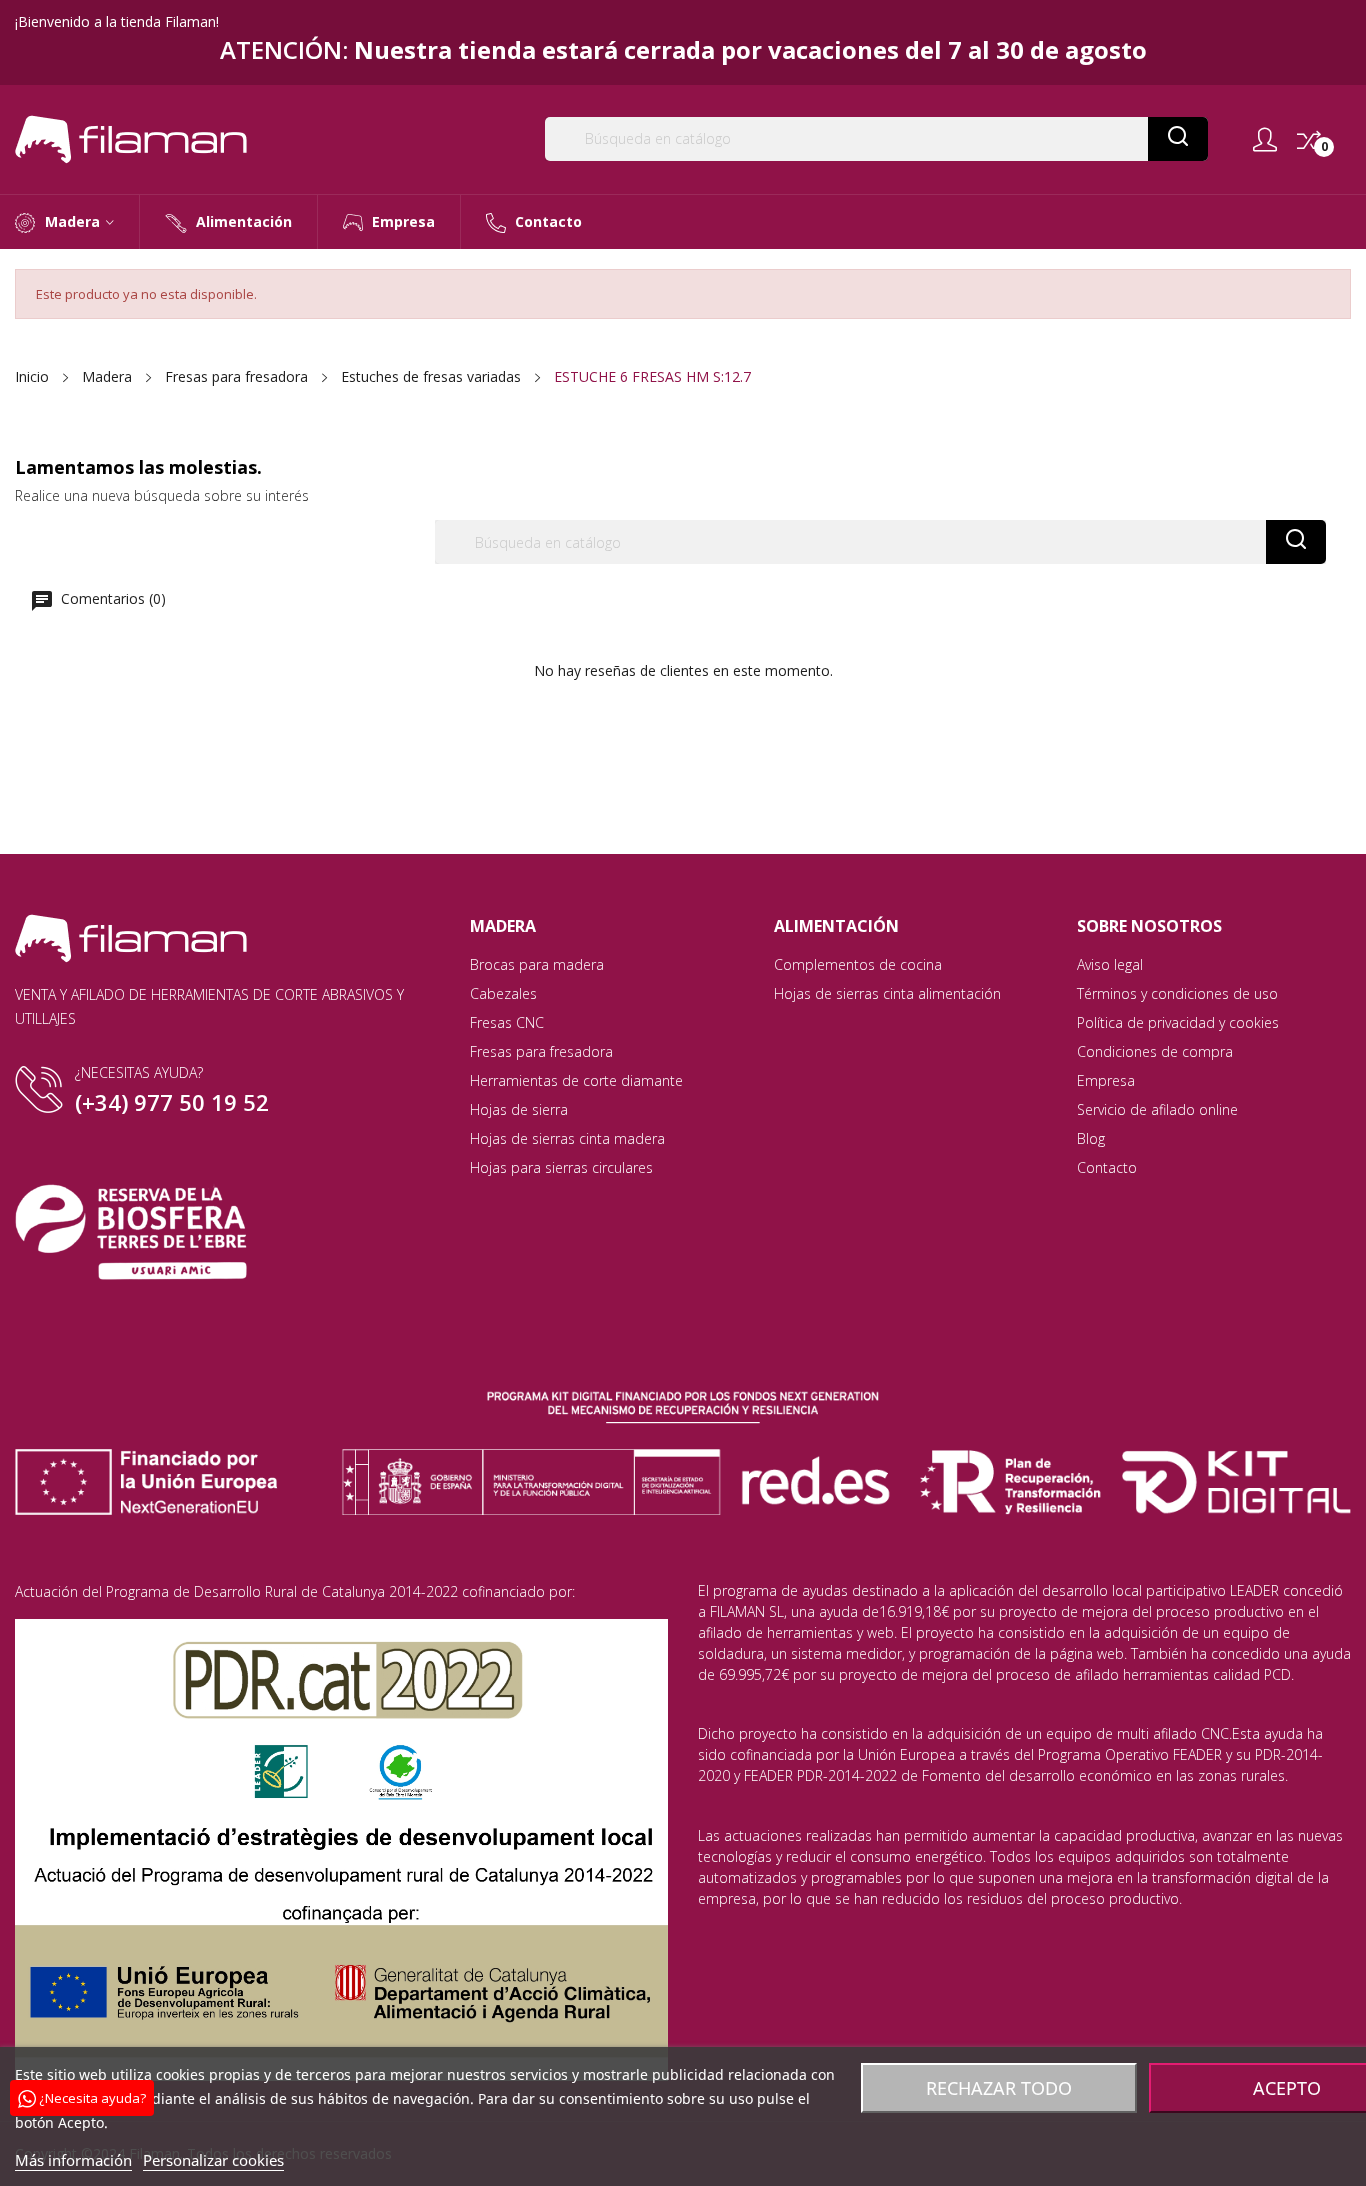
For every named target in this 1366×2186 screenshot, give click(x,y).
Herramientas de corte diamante (576, 1080)
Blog (1091, 1138)
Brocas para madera (537, 964)
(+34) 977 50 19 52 (172, 1102)
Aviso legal (1110, 964)
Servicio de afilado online (1157, 1109)
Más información (73, 2160)
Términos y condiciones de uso (1177, 993)
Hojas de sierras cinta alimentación (887, 993)
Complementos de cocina (858, 964)
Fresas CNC (507, 1022)
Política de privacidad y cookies (1178, 1022)
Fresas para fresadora (541, 1051)
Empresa (1106, 1080)
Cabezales (503, 993)
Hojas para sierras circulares (561, 1167)
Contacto (1107, 1167)
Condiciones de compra (1155, 1051)
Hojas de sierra (519, 1109)
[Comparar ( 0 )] (1309, 140)
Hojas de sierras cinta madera (567, 1138)
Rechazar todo (999, 2088)
